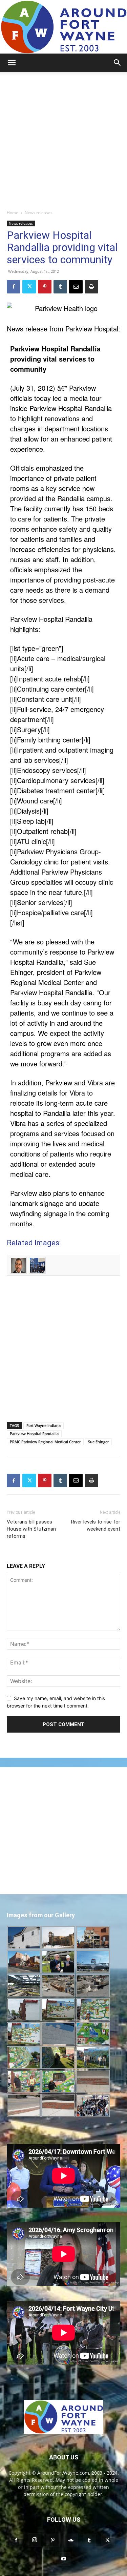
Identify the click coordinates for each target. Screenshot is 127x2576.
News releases (39, 213)
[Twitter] (29, 287)
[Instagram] (35, 2540)
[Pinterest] (45, 287)
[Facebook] (14, 287)
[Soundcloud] (71, 2540)
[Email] (76, 287)
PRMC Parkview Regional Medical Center (45, 1442)
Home (13, 213)
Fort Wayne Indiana (44, 1425)
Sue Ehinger (98, 1442)
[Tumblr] (60, 287)
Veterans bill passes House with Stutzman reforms (31, 1529)
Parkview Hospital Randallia (34, 1434)
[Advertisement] (63, 139)
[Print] (91, 287)
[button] (12, 63)
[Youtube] (64, 2559)
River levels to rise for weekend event (96, 1525)
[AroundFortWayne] (63, 27)
